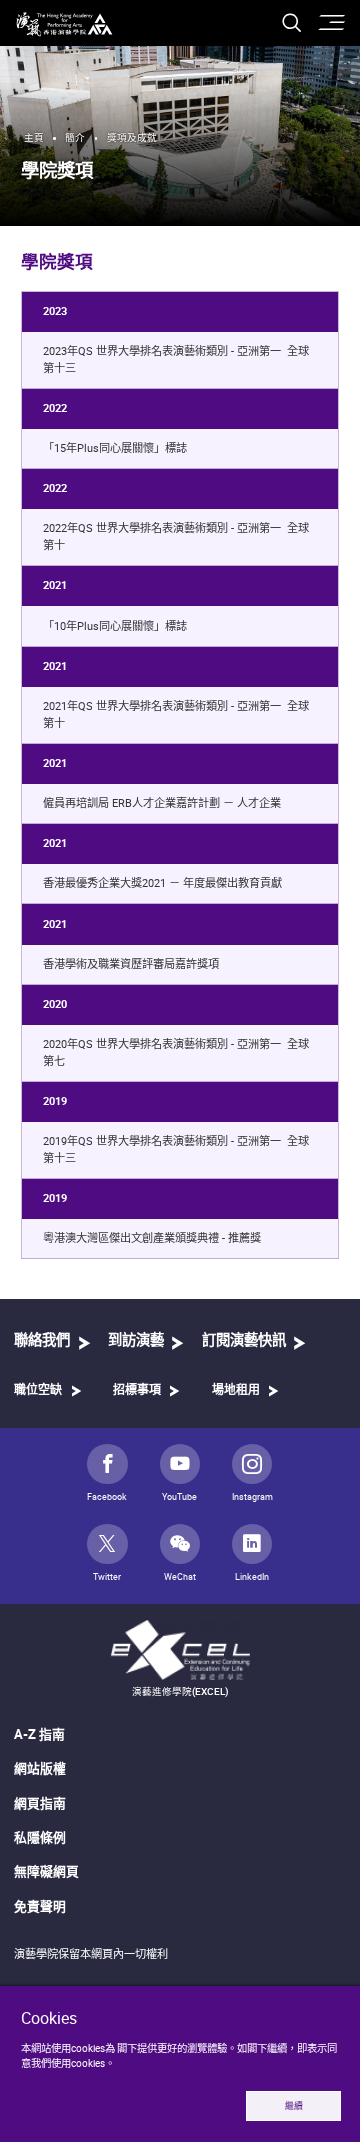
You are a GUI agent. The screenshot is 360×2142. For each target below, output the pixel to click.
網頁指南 (40, 1803)
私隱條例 (40, 1837)
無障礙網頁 (46, 1871)
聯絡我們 (42, 1340)
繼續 (294, 2106)
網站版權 (40, 1768)
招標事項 (137, 1390)
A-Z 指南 (39, 1734)
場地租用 (236, 1390)
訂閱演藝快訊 (244, 1340)
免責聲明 (40, 1906)
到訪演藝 (136, 1340)
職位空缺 (38, 1390)
